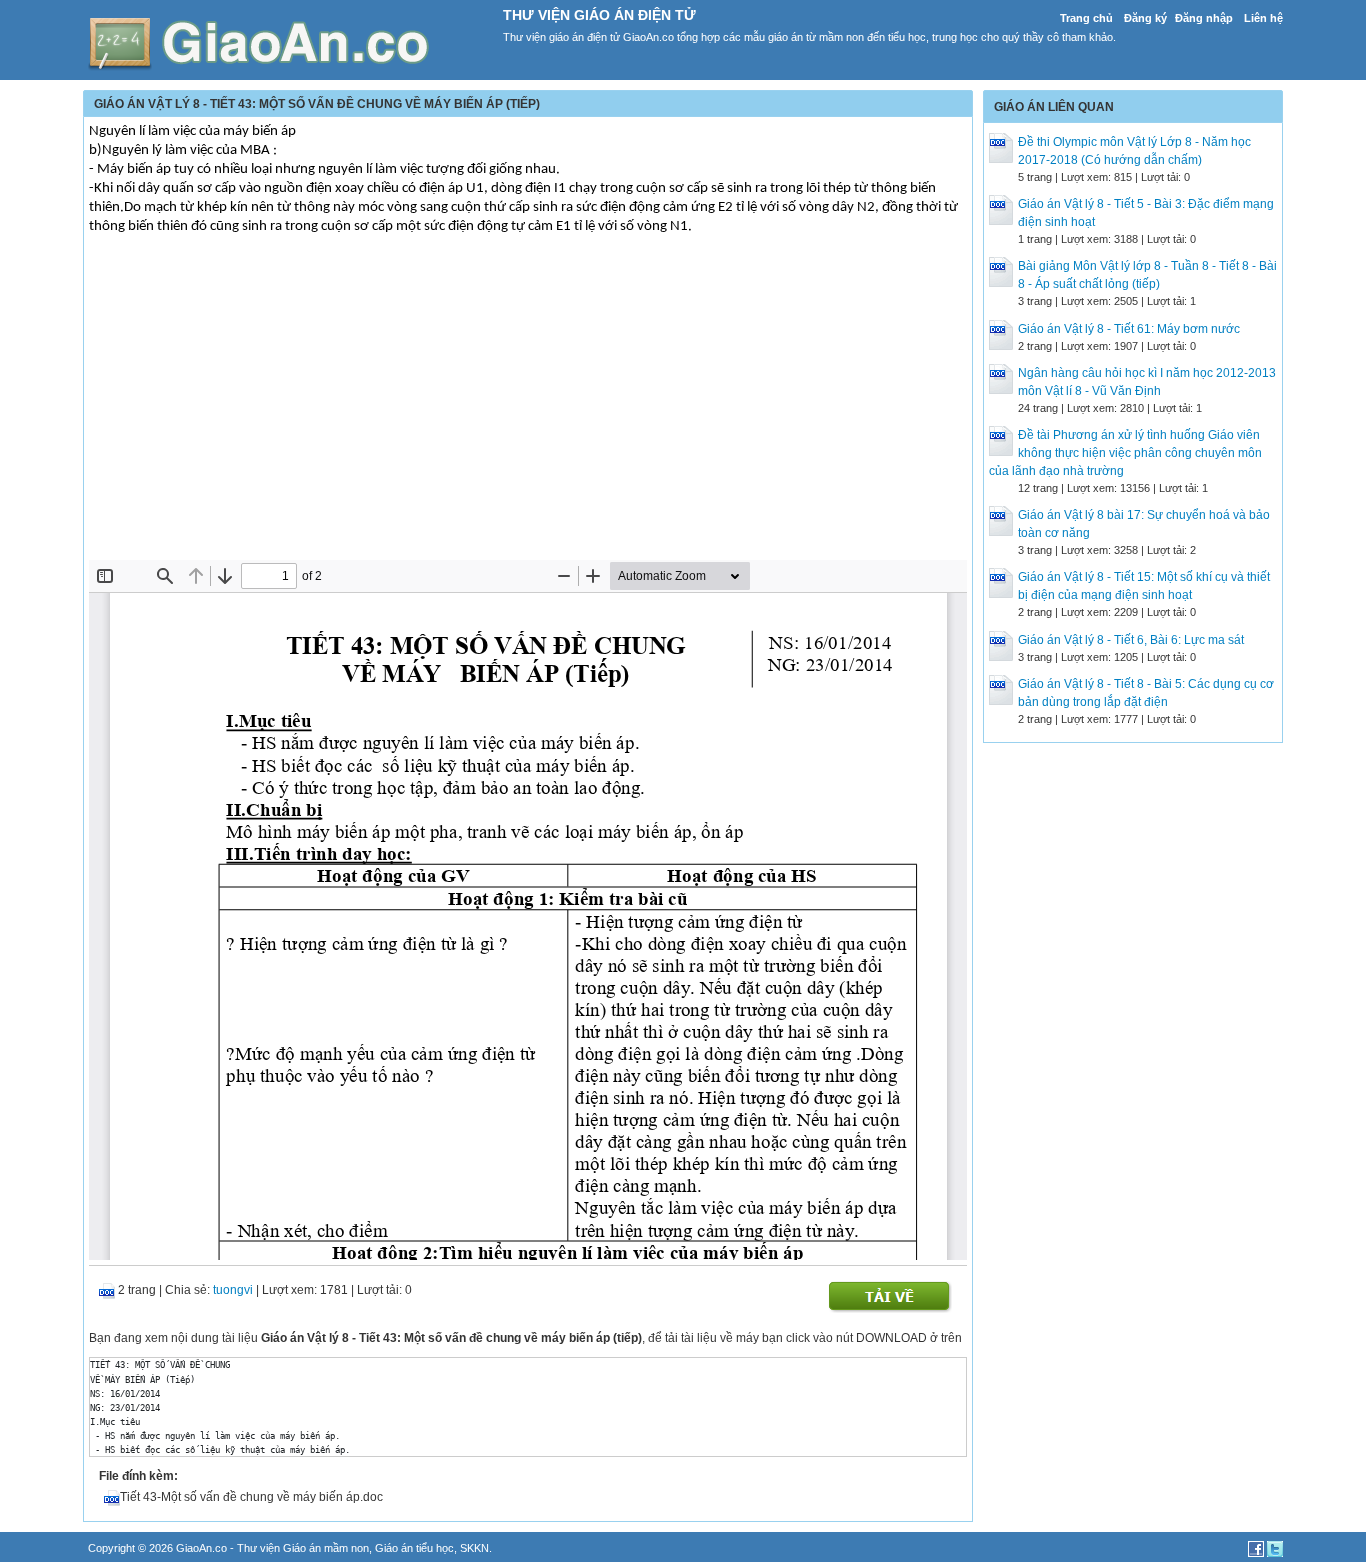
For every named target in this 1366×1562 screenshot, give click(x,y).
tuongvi (233, 1290)
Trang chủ (1086, 18)
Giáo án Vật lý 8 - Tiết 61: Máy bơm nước (1129, 329)
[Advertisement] (528, 410)
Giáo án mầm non (326, 1548)
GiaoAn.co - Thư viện (229, 1548)
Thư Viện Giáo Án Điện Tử (599, 15)
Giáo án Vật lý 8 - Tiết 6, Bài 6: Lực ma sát (1131, 640)
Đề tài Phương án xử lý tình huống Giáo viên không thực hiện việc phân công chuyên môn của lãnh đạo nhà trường (1125, 453)
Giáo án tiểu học (414, 1548)
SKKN (474, 1548)
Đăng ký (1145, 18)
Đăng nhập (1204, 18)
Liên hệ (1263, 18)
